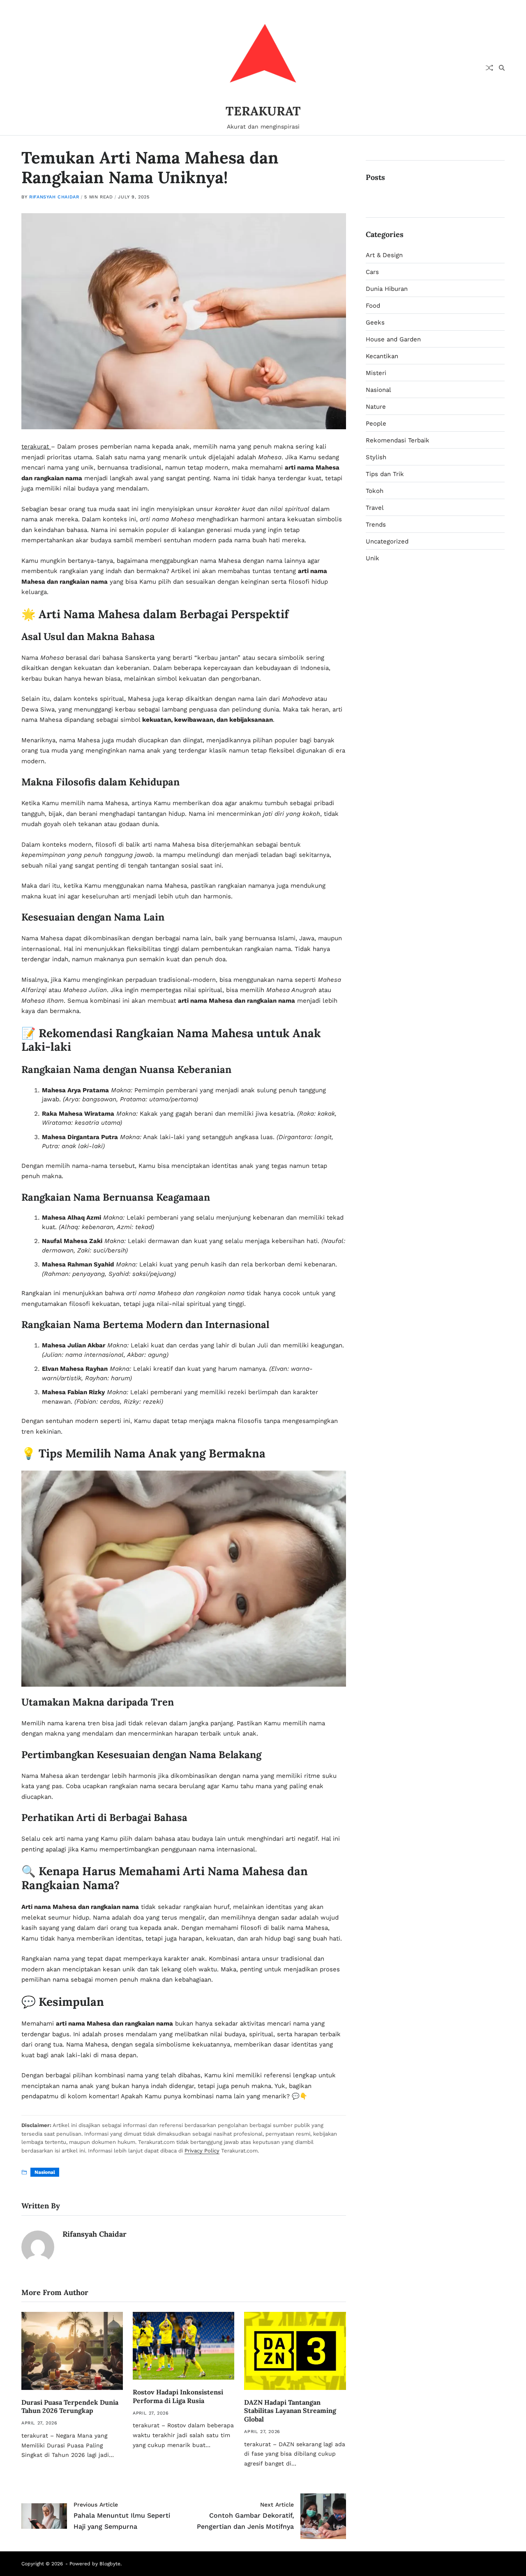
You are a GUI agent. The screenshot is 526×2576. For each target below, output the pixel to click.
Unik (373, 558)
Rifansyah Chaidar (54, 197)
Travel (375, 508)
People (376, 424)
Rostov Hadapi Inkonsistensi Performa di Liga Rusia (178, 2396)
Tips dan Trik (385, 474)
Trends (376, 525)
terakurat (36, 447)
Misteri (376, 373)
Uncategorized (387, 541)
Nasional (45, 2172)
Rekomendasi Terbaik (398, 440)
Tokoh (375, 491)
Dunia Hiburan (387, 289)
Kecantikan (382, 356)
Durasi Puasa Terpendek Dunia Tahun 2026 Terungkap (70, 2407)
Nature (376, 407)
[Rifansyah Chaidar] (38, 2247)
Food (373, 306)
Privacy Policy (202, 2151)
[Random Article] (489, 68)
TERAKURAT (263, 111)
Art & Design (384, 255)
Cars (372, 272)
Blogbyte (110, 2564)
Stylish (376, 457)
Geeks (375, 322)
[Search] (502, 68)
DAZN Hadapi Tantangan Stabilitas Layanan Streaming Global (290, 2411)
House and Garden (393, 339)
